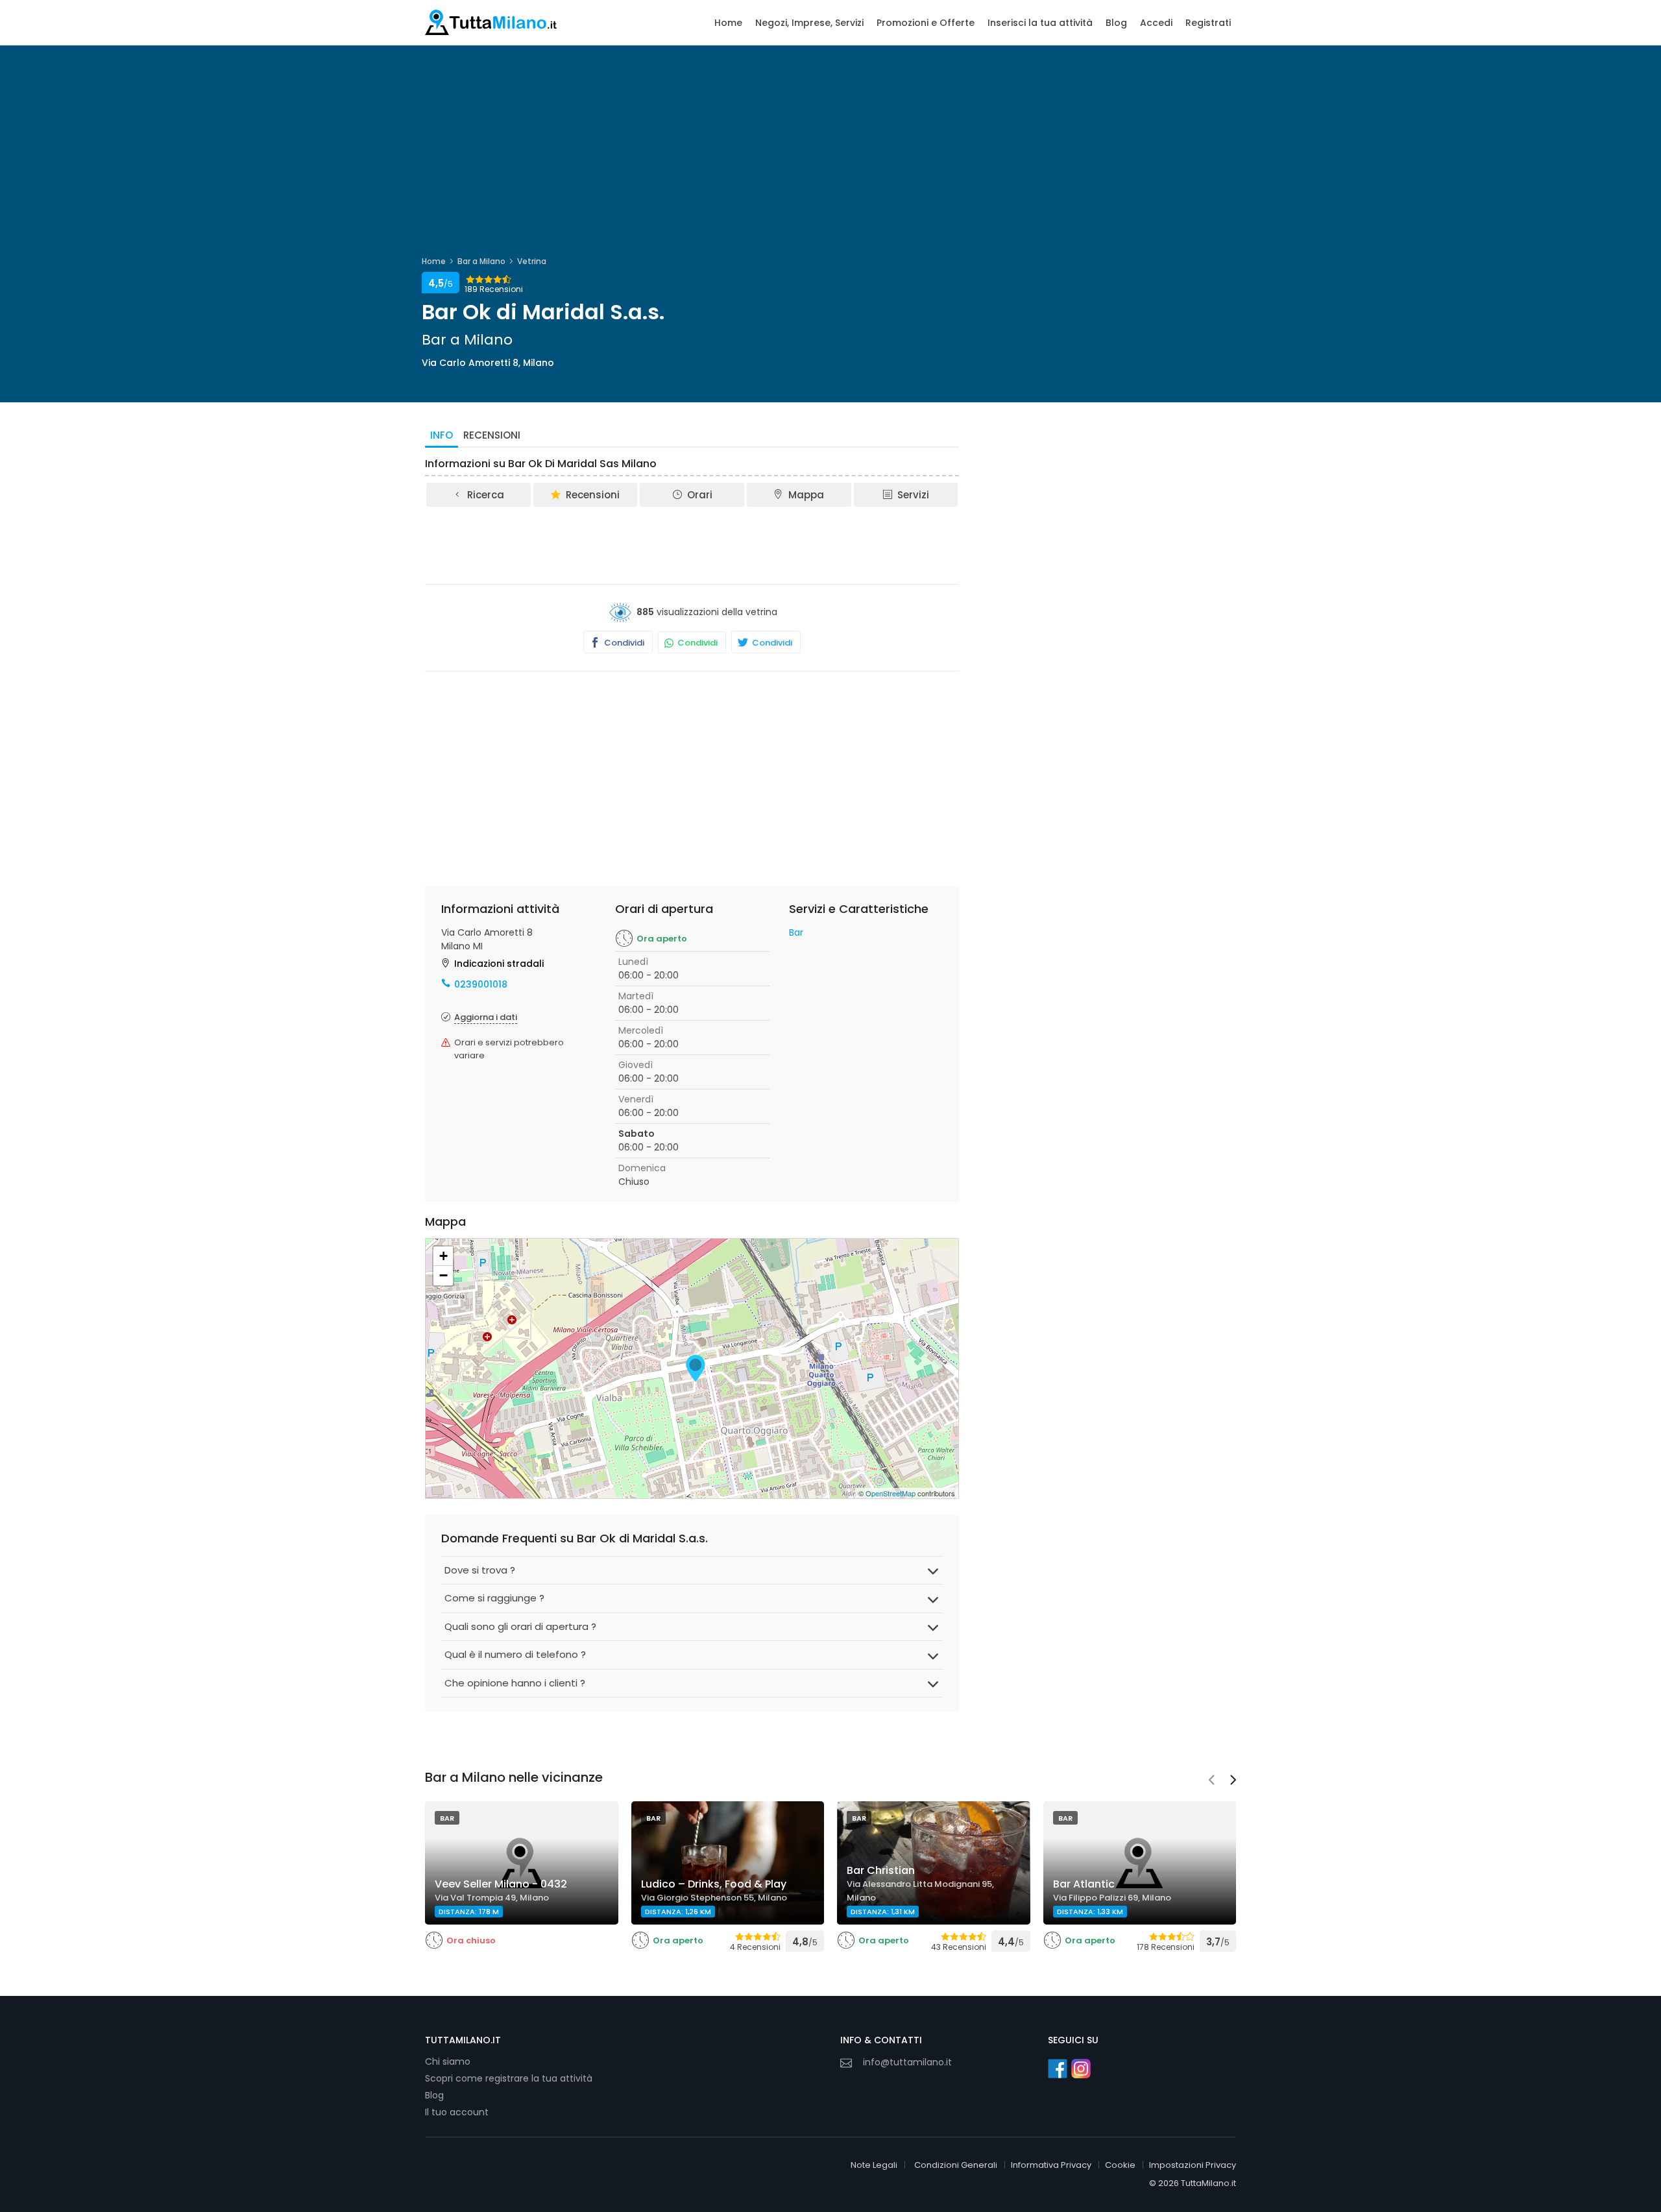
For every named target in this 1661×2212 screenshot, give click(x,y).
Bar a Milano (481, 261)
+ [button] (443, 1256)
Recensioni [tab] (492, 435)
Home (728, 23)
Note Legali (874, 2165)
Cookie (1120, 2165)
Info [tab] (442, 435)
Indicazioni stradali (499, 964)
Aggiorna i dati (486, 1017)
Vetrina (532, 261)
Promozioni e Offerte (926, 23)
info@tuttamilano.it (907, 2062)
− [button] (443, 1275)
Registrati (1208, 23)
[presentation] (1211, 1781)
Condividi (623, 643)
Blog (1116, 23)
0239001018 (481, 984)
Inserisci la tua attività (1040, 23)
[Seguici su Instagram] (1081, 2069)
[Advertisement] (692, 544)
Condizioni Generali (956, 2165)
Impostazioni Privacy (1193, 2165)
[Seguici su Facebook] (1058, 2069)
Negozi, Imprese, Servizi (809, 23)
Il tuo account (457, 2112)
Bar (796, 932)
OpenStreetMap (891, 1493)
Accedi (1156, 23)
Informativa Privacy (1051, 2165)
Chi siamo (448, 2061)
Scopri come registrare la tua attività (509, 2078)
